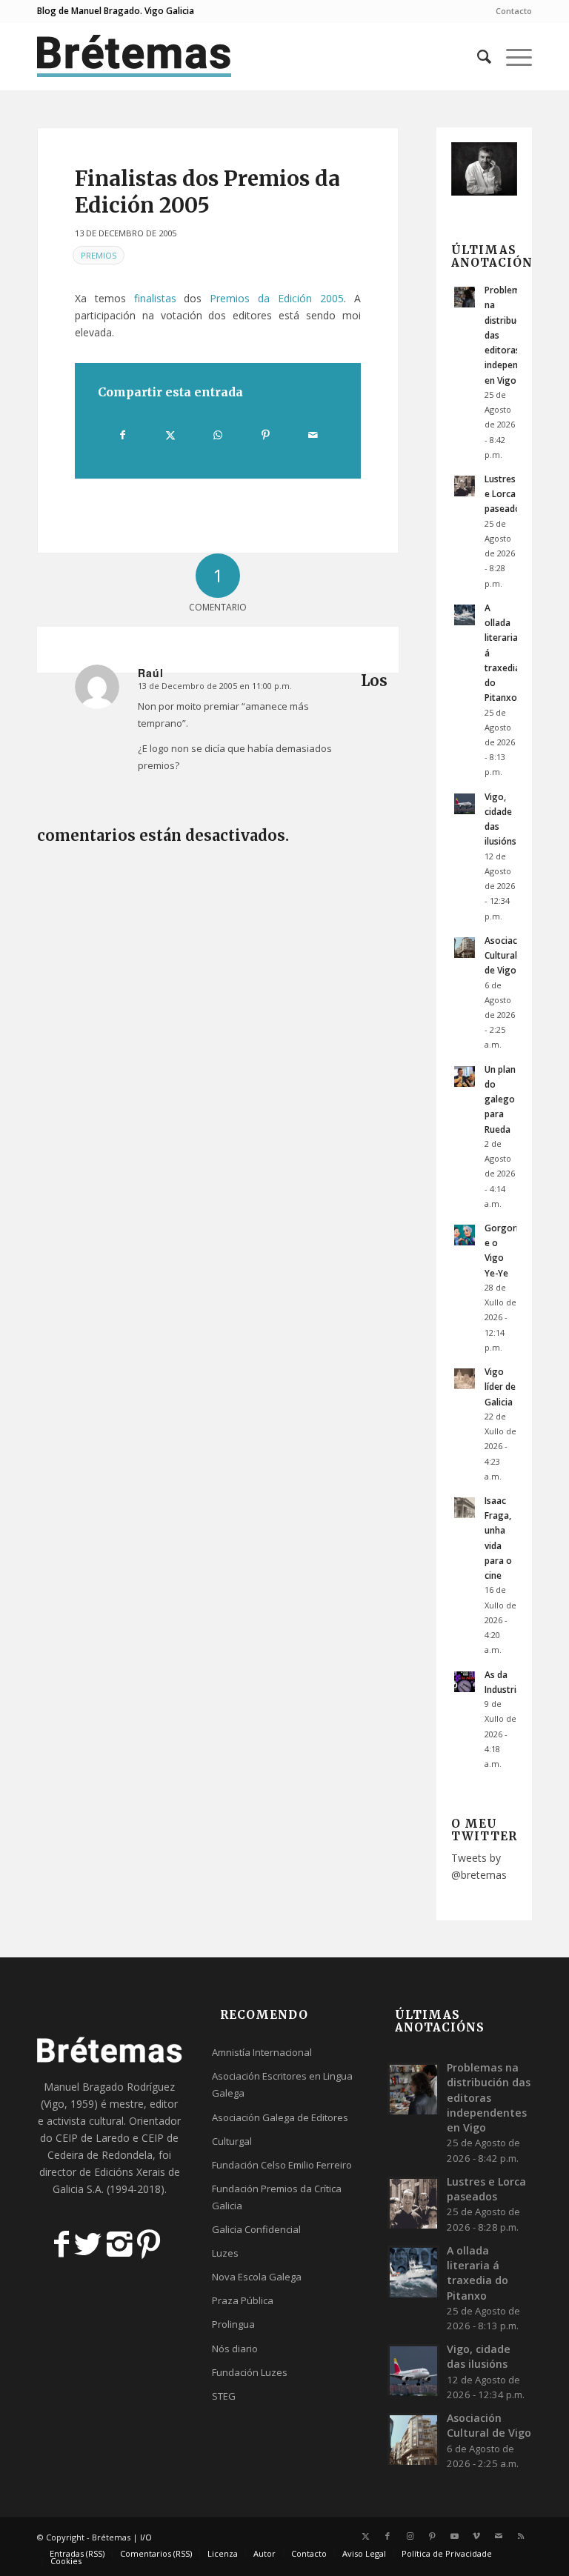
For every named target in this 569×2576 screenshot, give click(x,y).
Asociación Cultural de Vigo (508, 955)
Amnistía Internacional (262, 2052)
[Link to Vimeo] (476, 2536)
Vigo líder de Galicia (500, 1386)
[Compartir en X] (170, 435)
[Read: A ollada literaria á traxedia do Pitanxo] (465, 615)
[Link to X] (365, 2536)
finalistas (155, 298)
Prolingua (233, 2324)
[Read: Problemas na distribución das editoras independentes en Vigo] (465, 297)
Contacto (514, 11)
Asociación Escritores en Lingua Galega (282, 2084)
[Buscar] (477, 56)
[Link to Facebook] (387, 2536)
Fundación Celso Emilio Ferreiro (282, 2165)
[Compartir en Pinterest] (266, 435)
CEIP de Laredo (93, 2138)
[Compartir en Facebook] (122, 435)
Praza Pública (243, 2300)
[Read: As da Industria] (465, 1682)
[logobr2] (134, 56)
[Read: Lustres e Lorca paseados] (465, 486)
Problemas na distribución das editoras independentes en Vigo (489, 2097)
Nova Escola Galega (257, 2277)
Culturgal (232, 2141)
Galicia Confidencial (256, 2229)
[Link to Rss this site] (521, 2536)
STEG (224, 2396)
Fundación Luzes (250, 2372)
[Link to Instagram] (410, 2536)
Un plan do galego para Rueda (500, 1099)
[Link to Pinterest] (432, 2536)
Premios (99, 255)
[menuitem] (510, 11)
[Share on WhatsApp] (218, 435)
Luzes (225, 2253)
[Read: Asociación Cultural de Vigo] (465, 948)
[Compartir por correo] (313, 435)
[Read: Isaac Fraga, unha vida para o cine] (465, 1508)
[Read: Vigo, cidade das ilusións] (465, 804)
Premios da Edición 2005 (276, 298)
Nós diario (235, 2349)
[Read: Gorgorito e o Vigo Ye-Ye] (465, 1235)
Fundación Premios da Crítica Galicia (277, 2197)
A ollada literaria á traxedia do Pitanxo (478, 2273)
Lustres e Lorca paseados (505, 493)
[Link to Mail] (499, 2536)
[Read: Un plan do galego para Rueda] (465, 1076)
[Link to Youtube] (454, 2536)
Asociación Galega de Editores (280, 2117)
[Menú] (512, 56)
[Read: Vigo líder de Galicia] (465, 1379)
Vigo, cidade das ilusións (479, 2356)
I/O (146, 2537)
